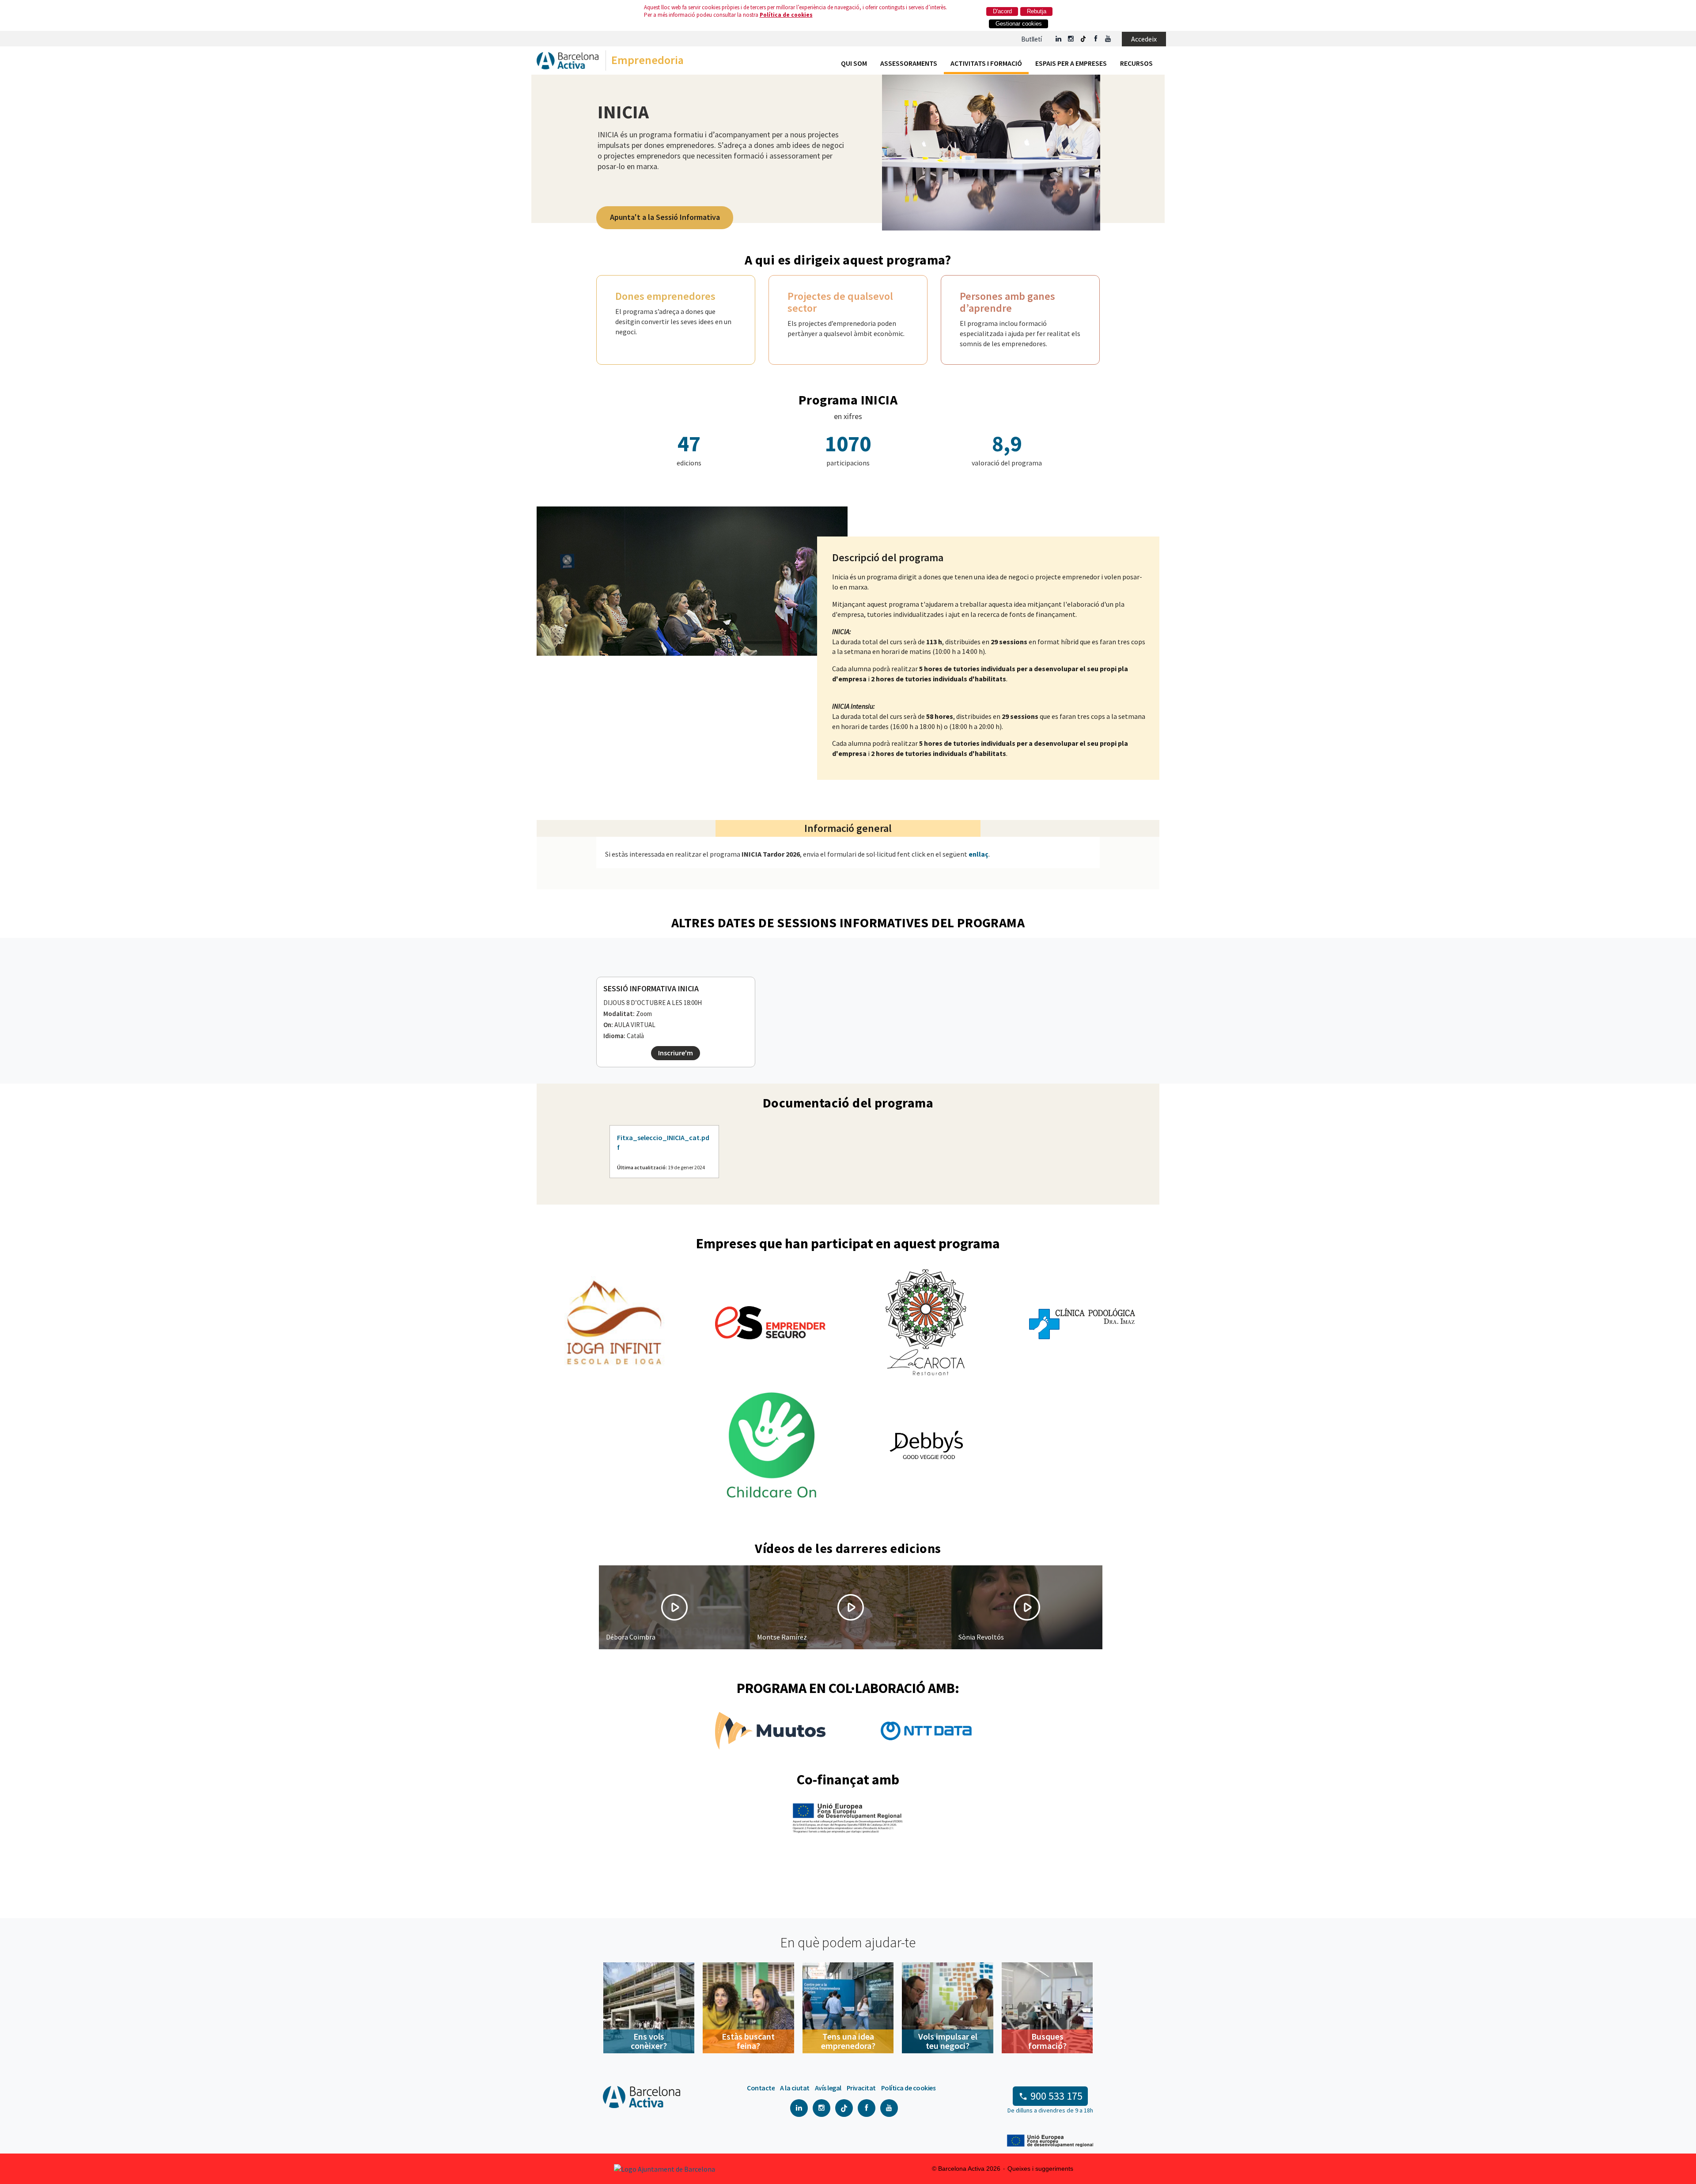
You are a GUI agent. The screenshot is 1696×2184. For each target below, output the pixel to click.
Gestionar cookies (1019, 24)
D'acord (1002, 11)
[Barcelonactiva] (568, 62)
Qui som (854, 63)
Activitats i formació (986, 63)
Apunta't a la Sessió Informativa (665, 217)
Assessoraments (909, 63)
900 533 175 (1056, 2096)
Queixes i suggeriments (1040, 2169)
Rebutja (1037, 11)
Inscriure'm (676, 1053)
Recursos (1136, 63)
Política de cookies (786, 15)
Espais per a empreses (1071, 63)
